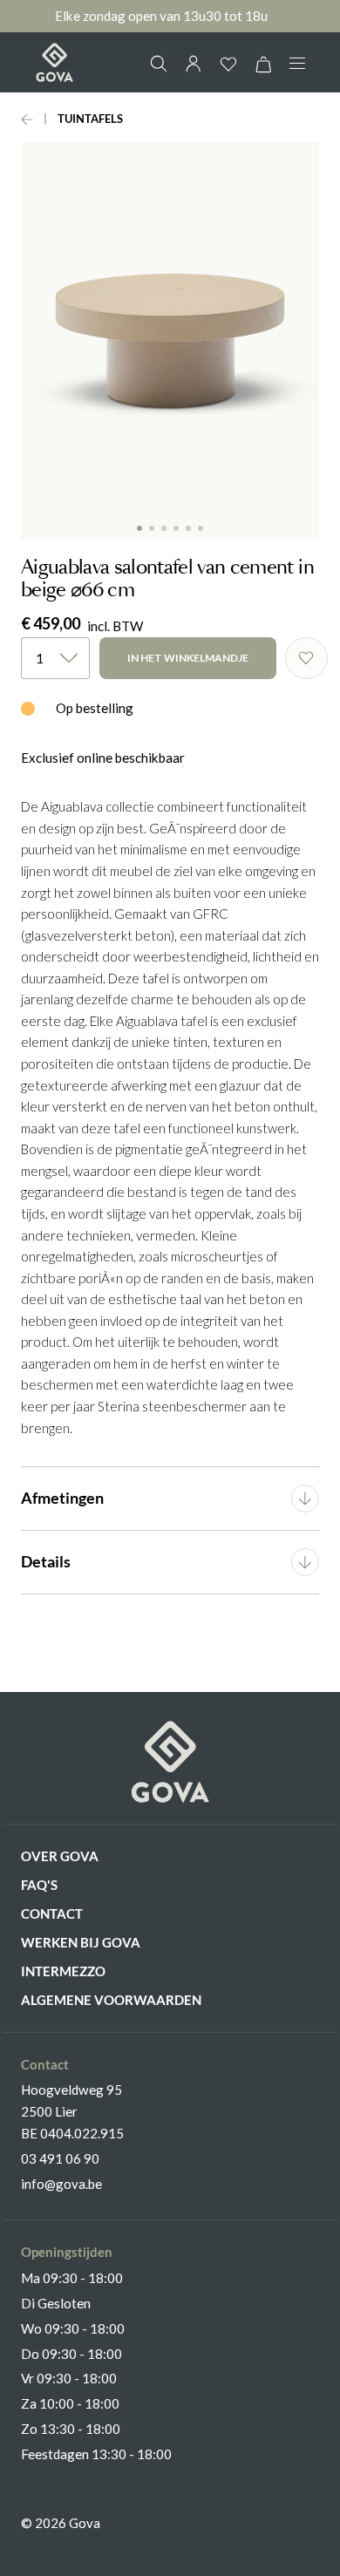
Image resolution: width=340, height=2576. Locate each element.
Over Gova (60, 1856)
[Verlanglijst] (228, 64)
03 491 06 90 (60, 2158)
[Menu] (297, 63)
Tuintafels (90, 119)
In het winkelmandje (188, 658)
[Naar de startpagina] (54, 62)
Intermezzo (63, 1971)
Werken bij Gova (81, 1942)
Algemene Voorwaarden (111, 2000)
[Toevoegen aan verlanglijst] (306, 659)
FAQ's (39, 1885)
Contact (52, 1913)
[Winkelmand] (263, 64)
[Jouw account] (194, 64)
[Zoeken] (159, 64)
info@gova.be (61, 2184)
